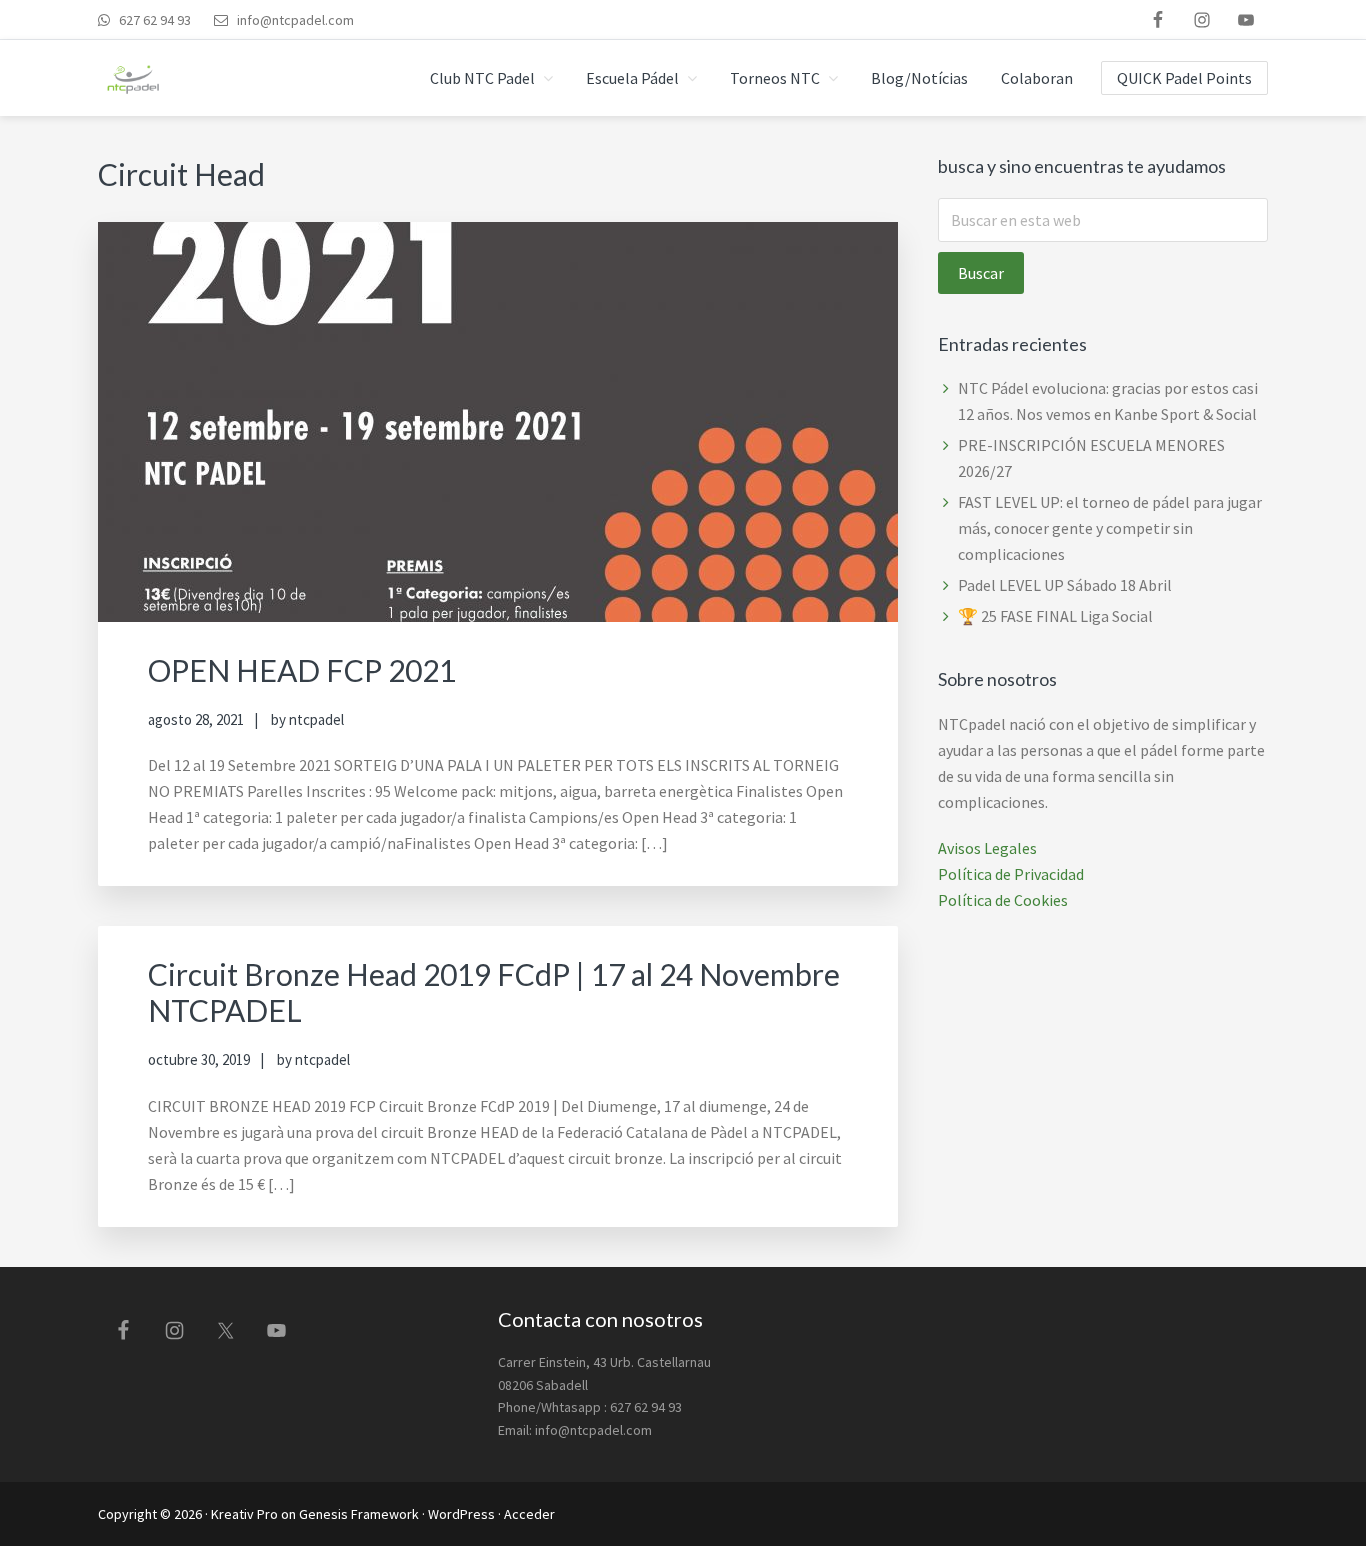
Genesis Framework (359, 1514)
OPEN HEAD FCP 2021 (302, 670)
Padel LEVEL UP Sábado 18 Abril (1065, 585)
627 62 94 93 (153, 20)
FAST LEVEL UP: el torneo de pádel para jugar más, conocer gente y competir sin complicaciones (1110, 528)
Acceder (529, 1514)
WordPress (461, 1514)
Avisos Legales (987, 848)
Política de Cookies (1003, 900)
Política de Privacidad (1011, 874)
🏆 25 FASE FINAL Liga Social (1055, 616)
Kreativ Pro (244, 1514)
